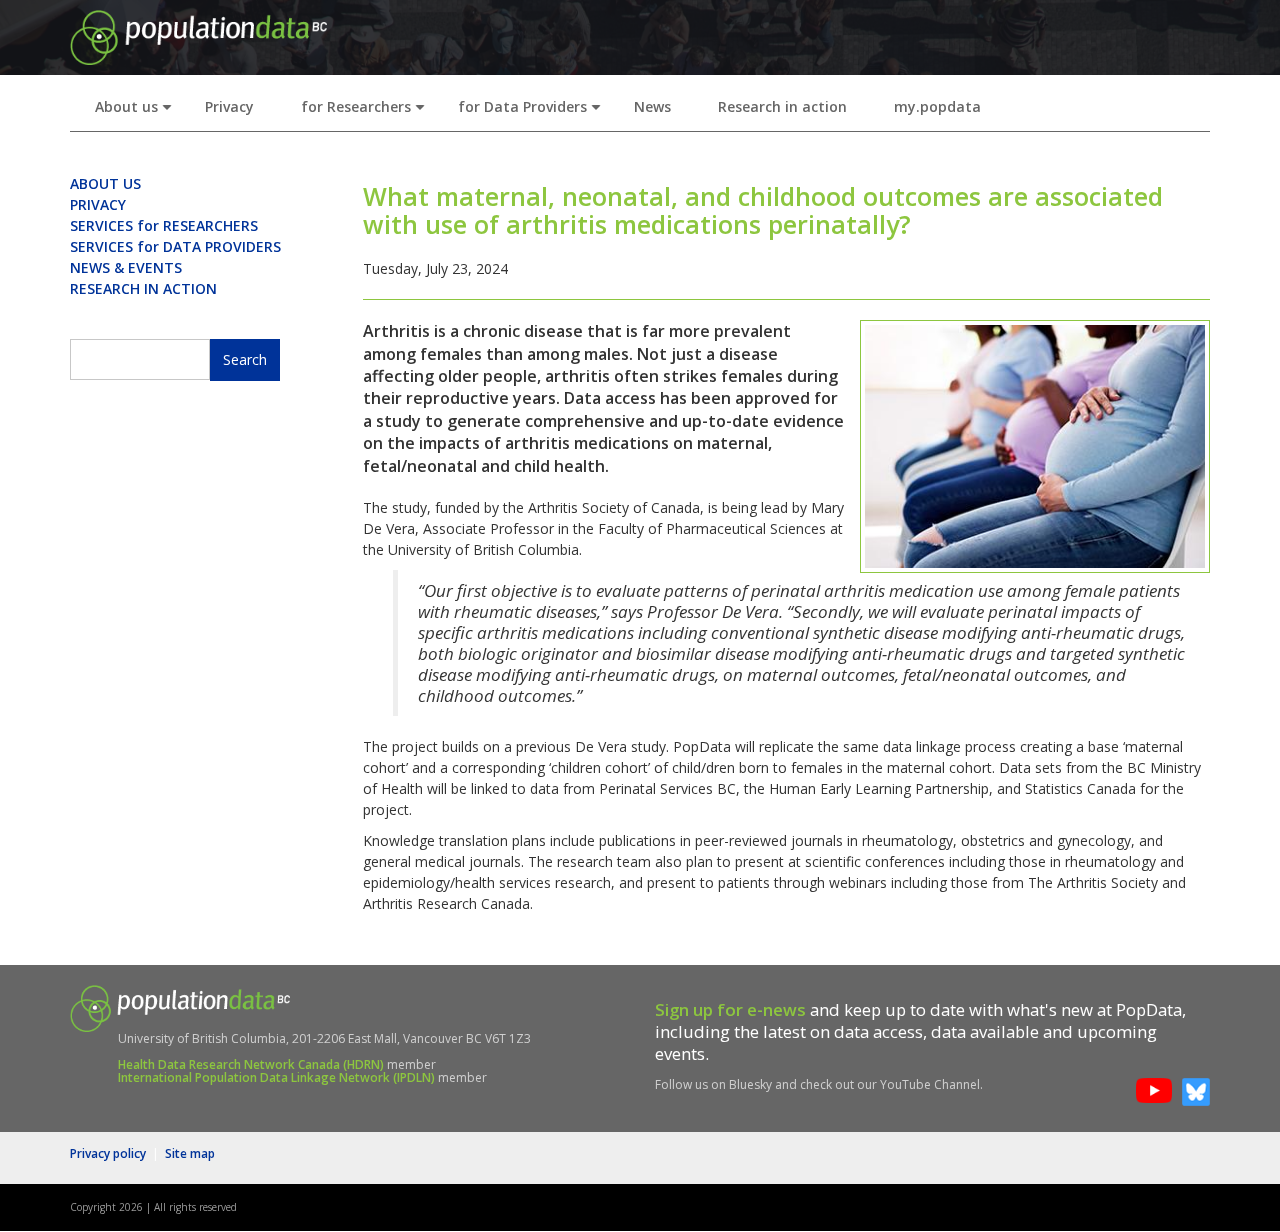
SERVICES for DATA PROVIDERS (175, 246)
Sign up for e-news (730, 1009)
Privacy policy (108, 1153)
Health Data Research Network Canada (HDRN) (251, 1064)
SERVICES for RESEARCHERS (164, 225)
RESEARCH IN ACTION (143, 288)
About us (137, 112)
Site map (190, 1153)
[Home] (198, 35)
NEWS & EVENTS (126, 267)
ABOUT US (105, 183)
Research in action (782, 106)
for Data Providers (533, 112)
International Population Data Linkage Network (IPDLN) (276, 1077)
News (652, 106)
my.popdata (937, 106)
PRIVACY (98, 204)
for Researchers (367, 112)
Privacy (229, 106)
